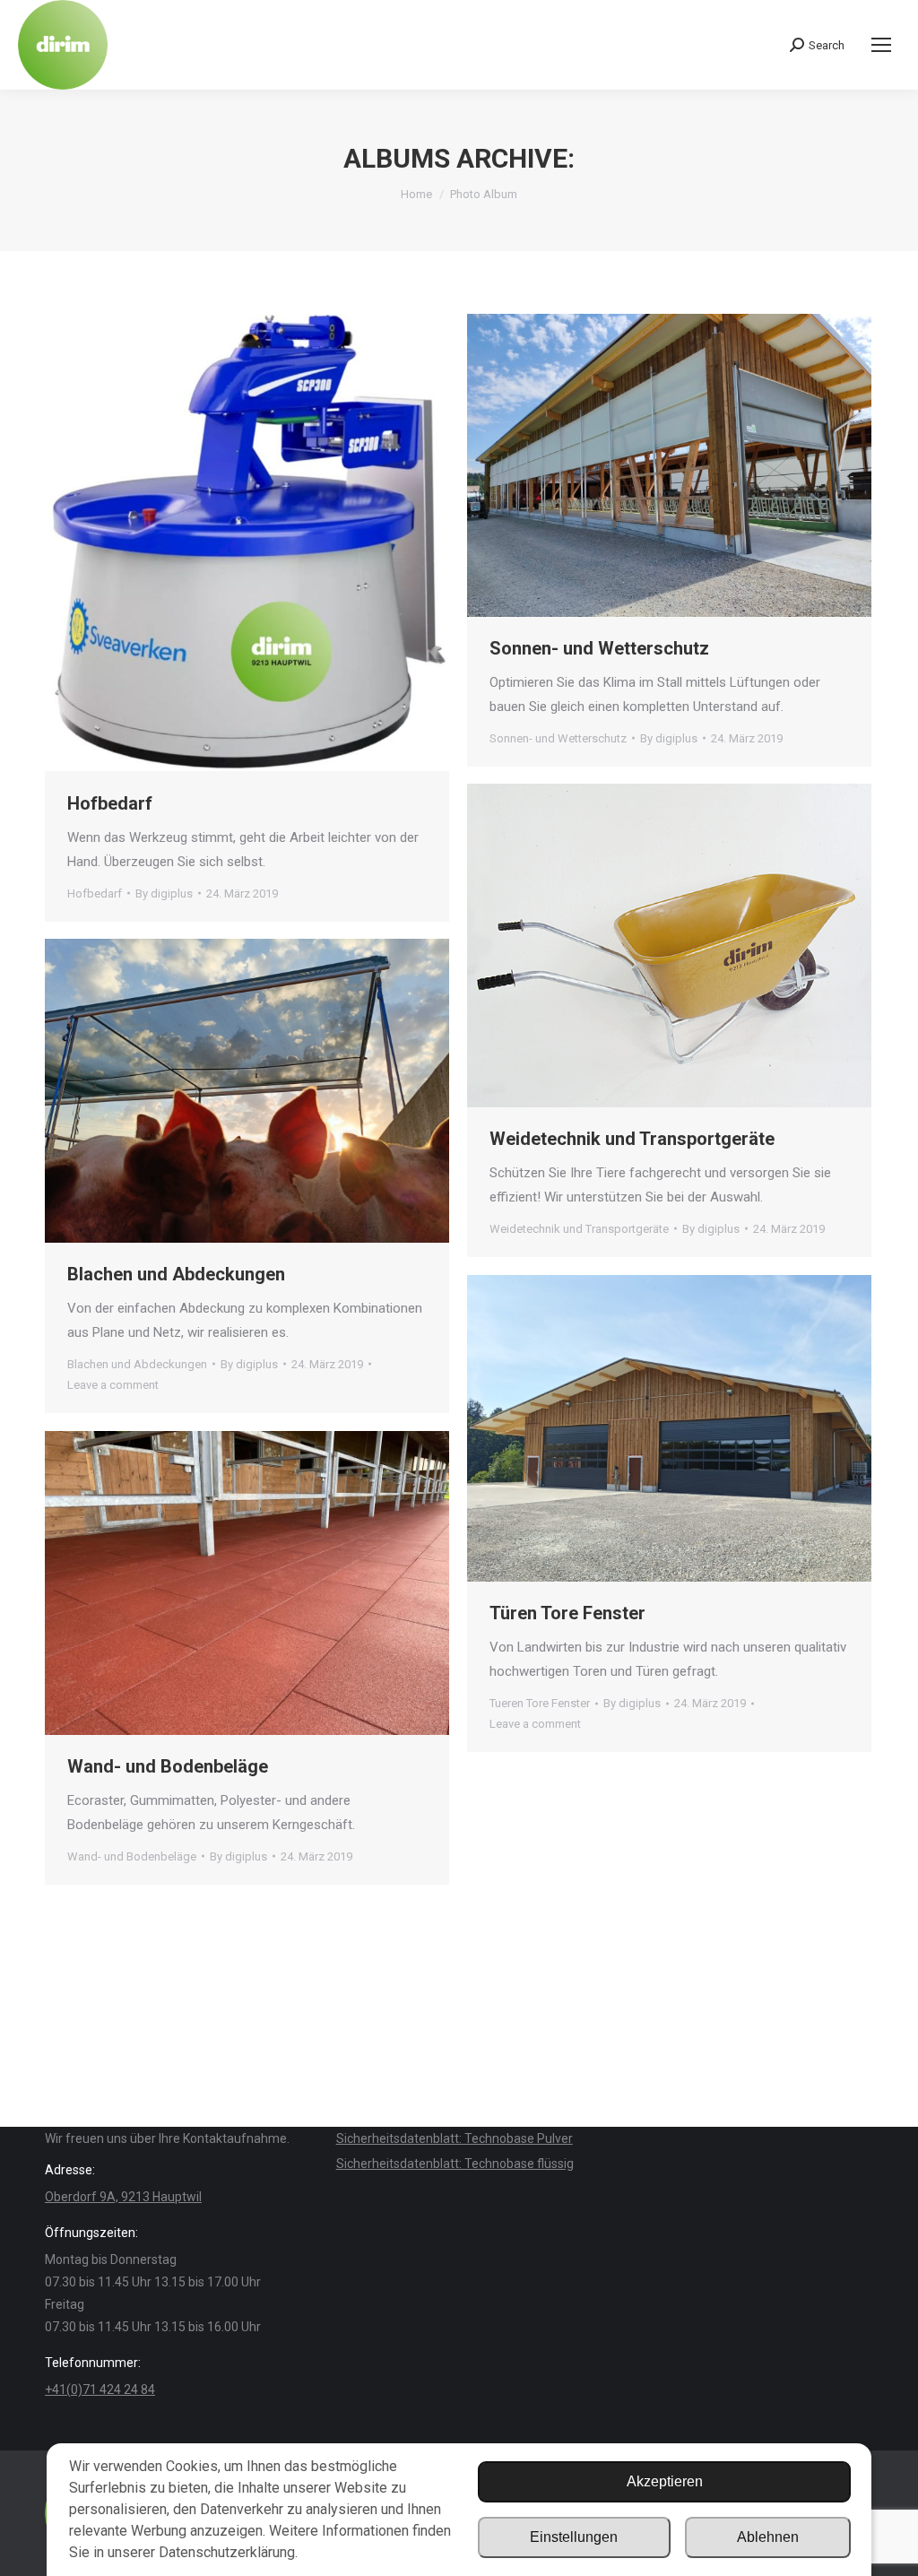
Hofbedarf (110, 803)
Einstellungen (574, 2537)
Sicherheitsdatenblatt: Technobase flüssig (455, 2164)
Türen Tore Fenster (567, 1613)
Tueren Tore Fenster (540, 1703)
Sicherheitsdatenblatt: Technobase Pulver (455, 2138)
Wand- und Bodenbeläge (168, 1766)
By (164, 893)
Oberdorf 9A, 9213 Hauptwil (123, 2197)
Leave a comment (113, 1385)
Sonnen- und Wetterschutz (599, 648)
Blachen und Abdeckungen (176, 1274)
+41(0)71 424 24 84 (100, 2390)
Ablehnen (768, 2537)
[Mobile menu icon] (881, 45)
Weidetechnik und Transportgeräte (632, 1139)
